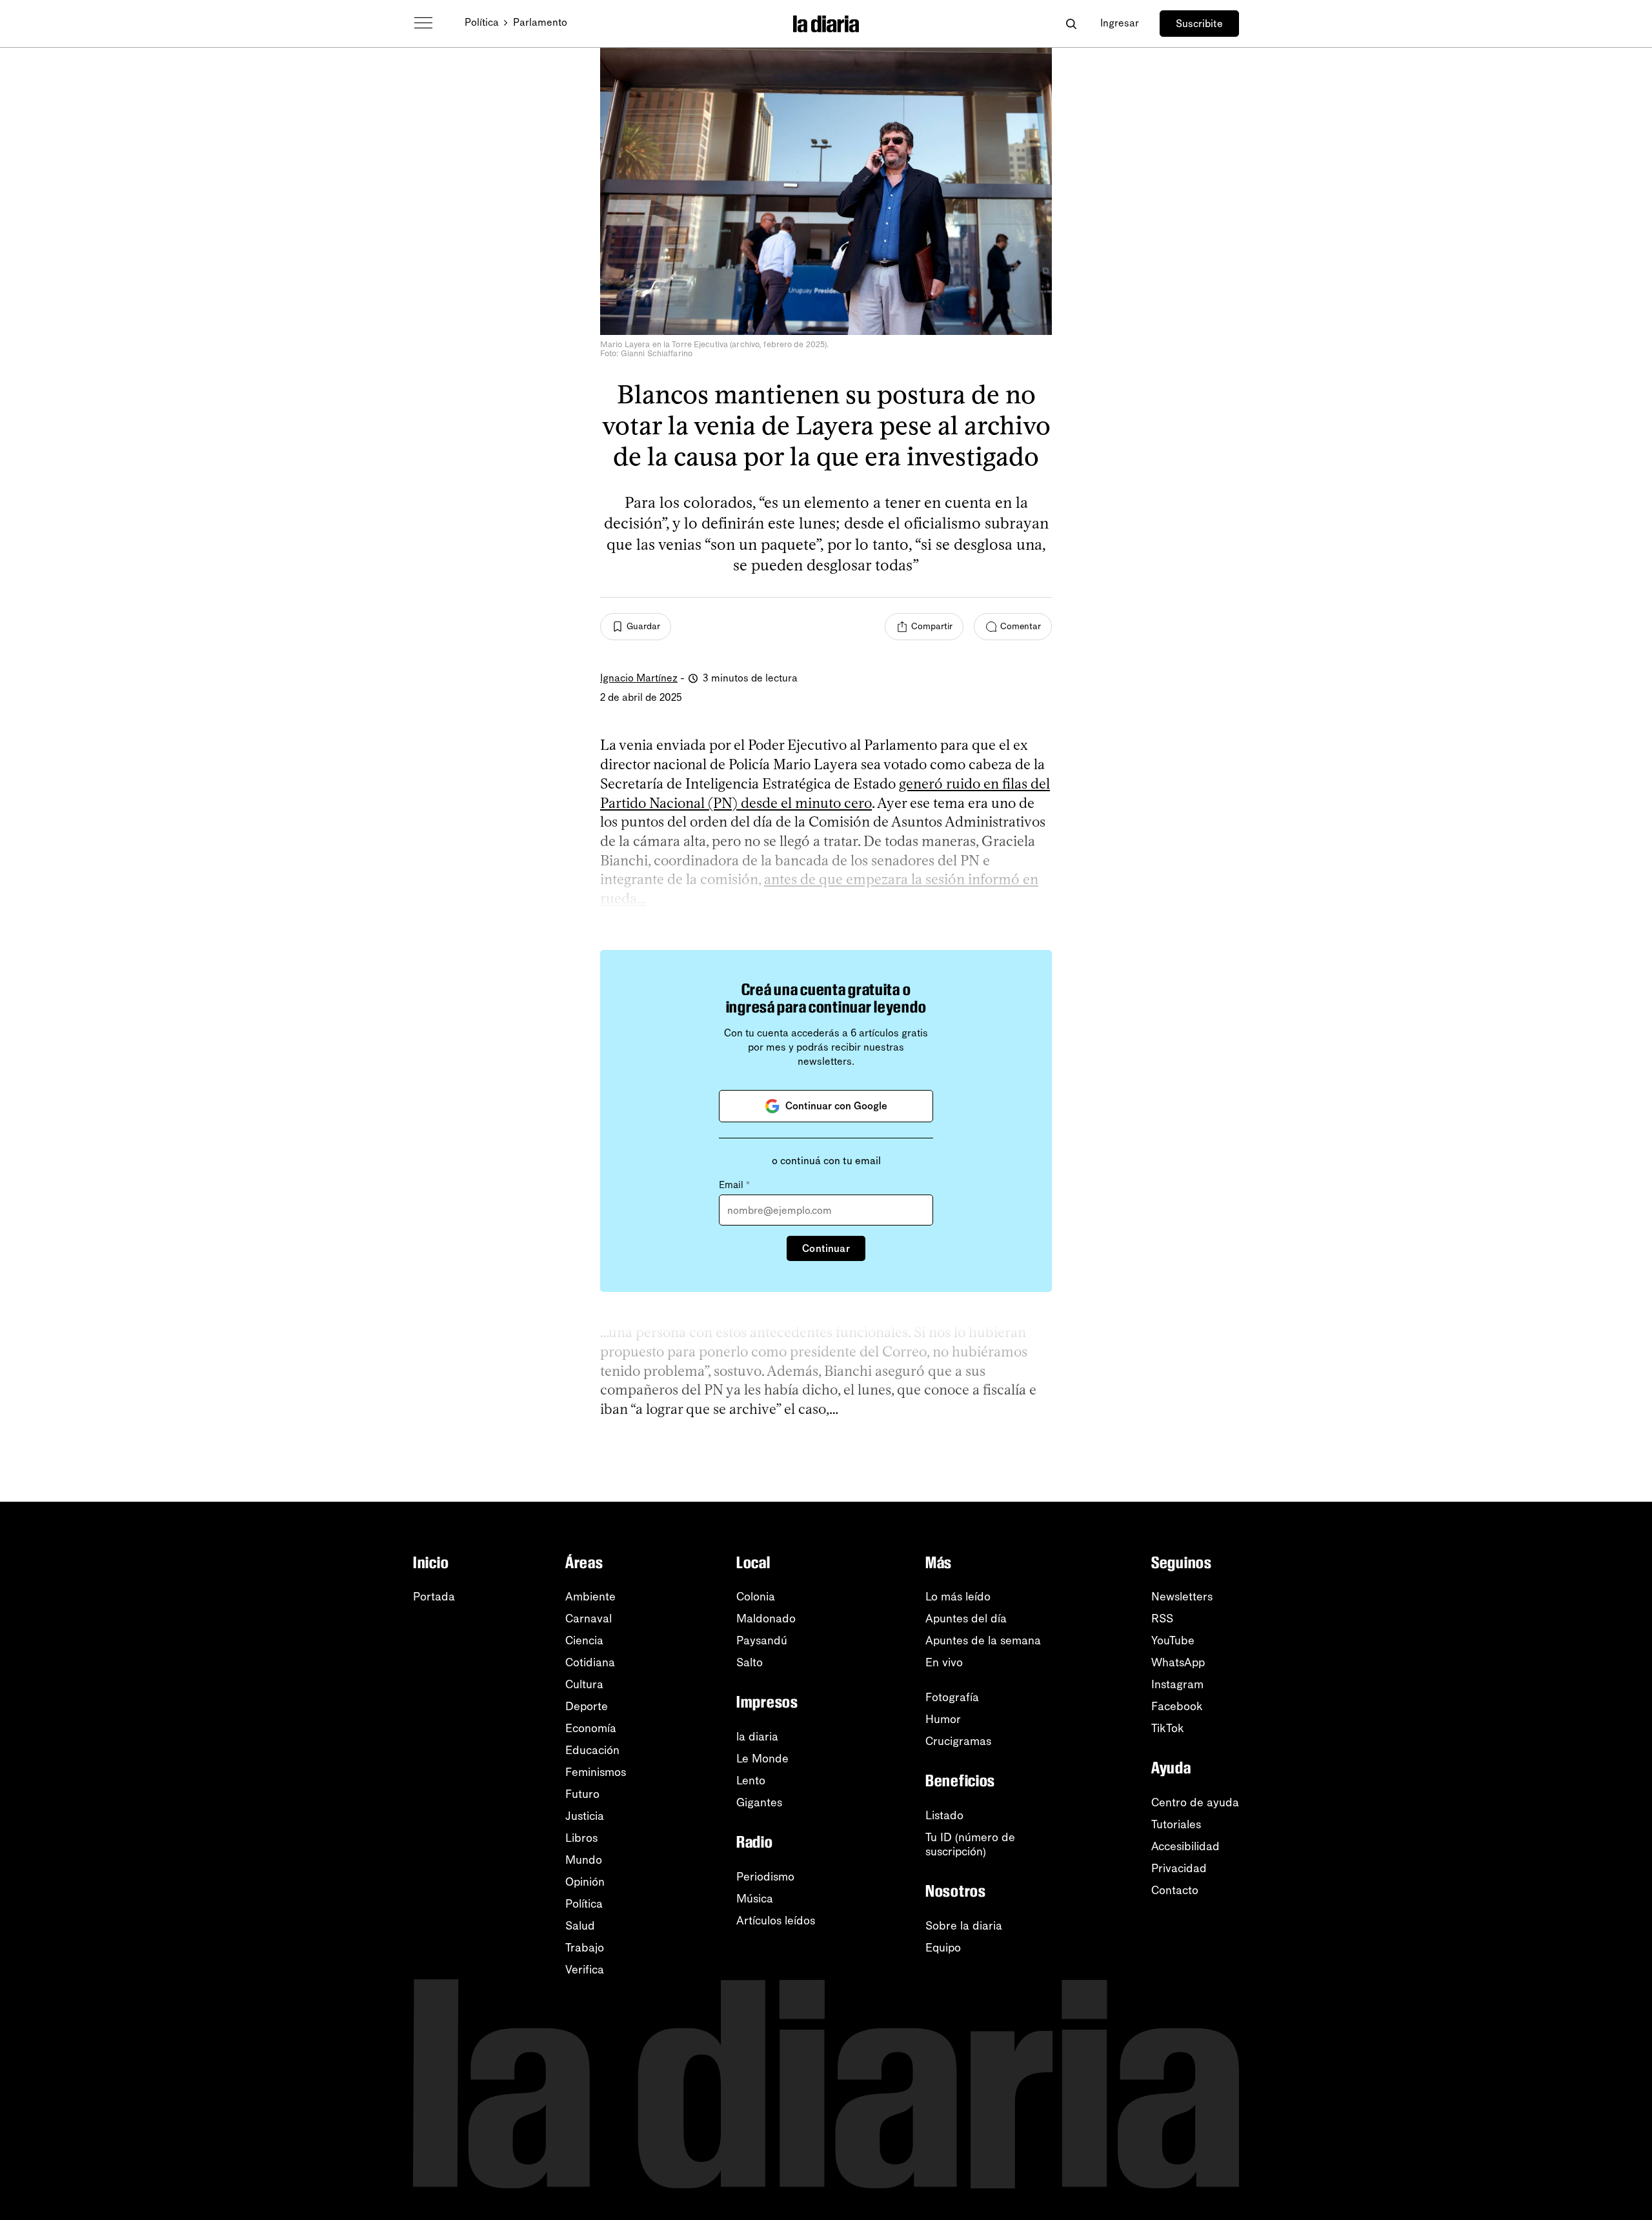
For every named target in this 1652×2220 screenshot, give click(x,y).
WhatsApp (1178, 1662)
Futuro (582, 1794)
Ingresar (1120, 23)
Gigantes (759, 1802)
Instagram (1177, 1684)
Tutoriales (1176, 1824)
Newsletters (1182, 1597)
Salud (580, 1926)
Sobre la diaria (964, 1926)
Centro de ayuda (1195, 1802)
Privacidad (1179, 1868)
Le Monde (762, 1759)
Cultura (584, 1684)
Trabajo (585, 1948)
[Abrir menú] (423, 23)
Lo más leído (958, 1597)
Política (482, 22)
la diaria (757, 1737)
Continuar (826, 1248)
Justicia (585, 1816)
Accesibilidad (1185, 1846)
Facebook (1177, 1706)
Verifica (585, 1970)
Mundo (584, 1860)
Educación (592, 1750)
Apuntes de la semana (983, 1640)
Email (734, 1185)
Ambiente (590, 1597)
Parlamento (540, 22)
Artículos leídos (776, 1921)
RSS (1162, 1619)
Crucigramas (958, 1741)
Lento (751, 1781)
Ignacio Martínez (639, 678)
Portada (434, 1597)
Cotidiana (590, 1662)
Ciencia (584, 1640)
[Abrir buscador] (1071, 24)
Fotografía (952, 1697)
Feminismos (596, 1772)
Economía (591, 1728)
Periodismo (765, 1877)
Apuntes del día (966, 1619)
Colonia (756, 1597)
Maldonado (766, 1619)
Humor (943, 1719)
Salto (750, 1662)
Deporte (587, 1706)
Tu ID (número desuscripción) (970, 1844)
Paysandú (762, 1640)
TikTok (1168, 1728)
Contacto (1175, 1890)
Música (755, 1899)
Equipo (943, 1948)
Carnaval (589, 1619)
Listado (944, 1815)
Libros (581, 1838)
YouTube (1173, 1640)
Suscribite (1199, 24)
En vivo (944, 1662)
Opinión (585, 1882)
